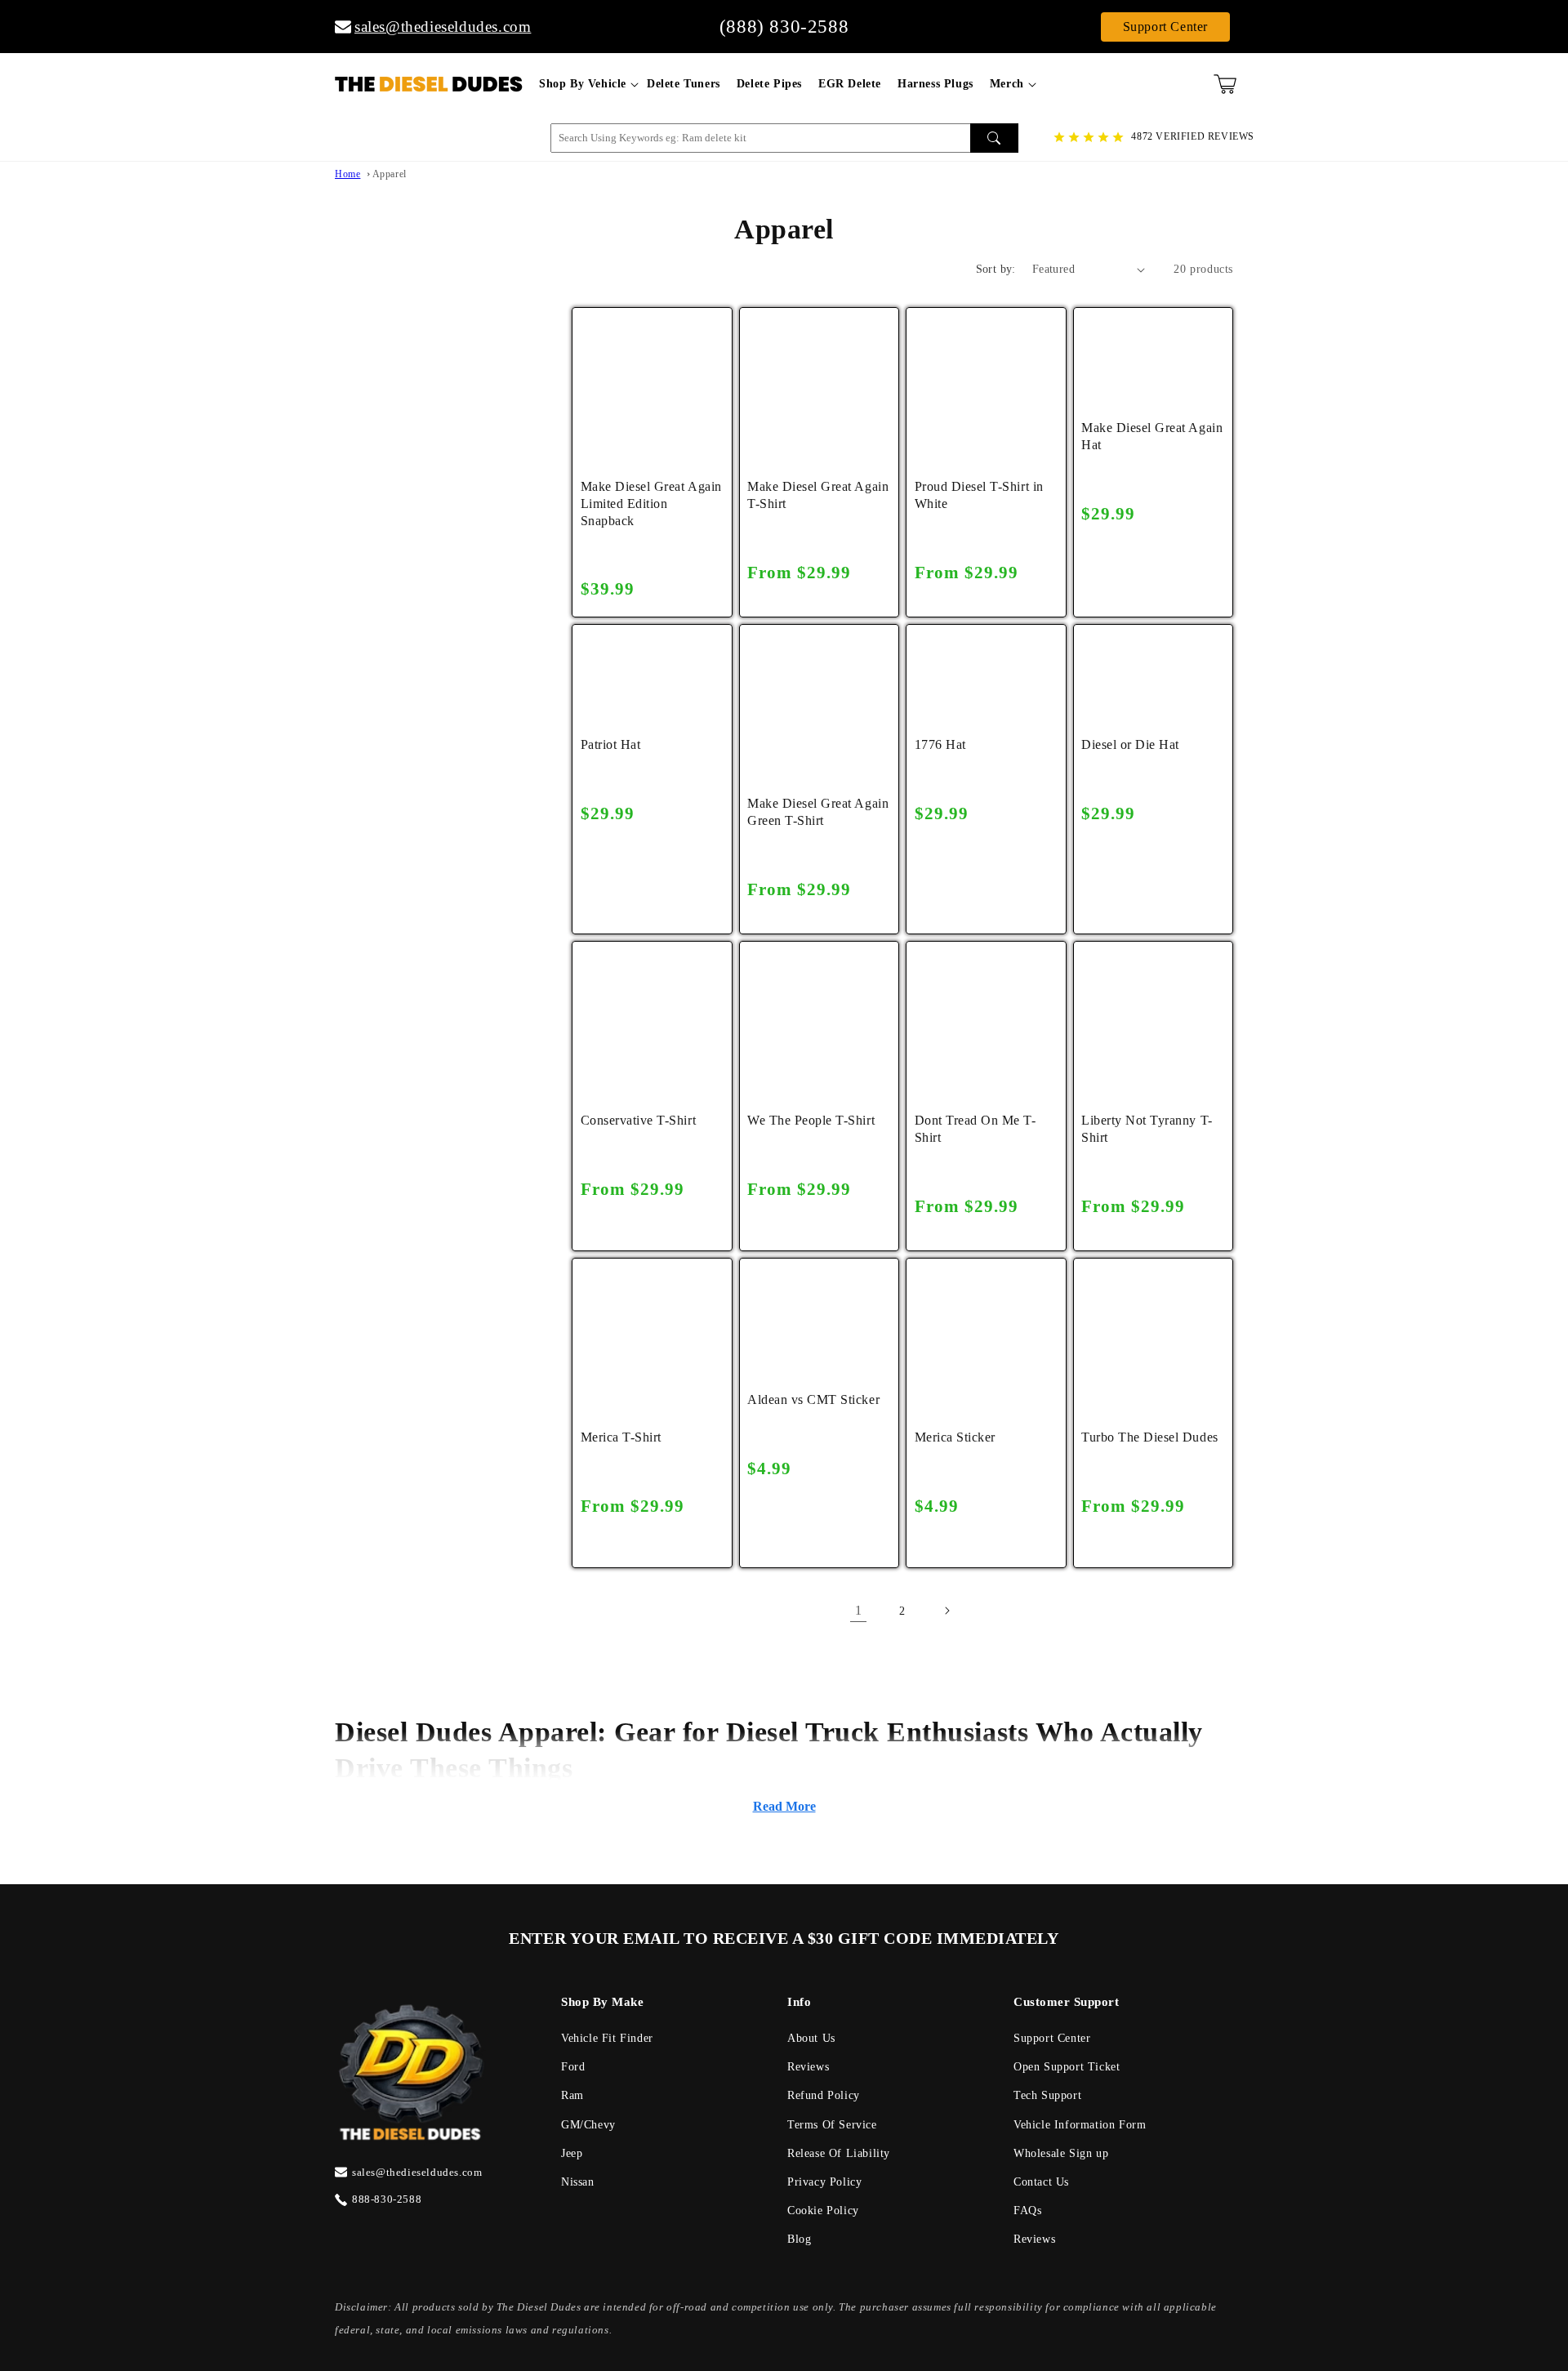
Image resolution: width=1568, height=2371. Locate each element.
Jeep (572, 2153)
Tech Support (1047, 2095)
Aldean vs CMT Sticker (813, 1399)
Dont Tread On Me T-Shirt (976, 1129)
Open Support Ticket (1067, 2067)
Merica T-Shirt (621, 1437)
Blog (799, 2239)
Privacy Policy (824, 2182)
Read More (784, 1806)
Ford (573, 2067)
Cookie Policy (823, 2211)
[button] (585, 84)
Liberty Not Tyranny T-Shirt (1147, 1129)
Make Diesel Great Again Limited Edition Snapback (651, 504)
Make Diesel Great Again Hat (1152, 436)
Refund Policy (824, 2095)
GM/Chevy (588, 2125)
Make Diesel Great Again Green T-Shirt (818, 812)
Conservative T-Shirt (638, 1120)
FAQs (1027, 2211)
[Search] (994, 138)
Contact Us (1041, 2182)
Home (347, 174)
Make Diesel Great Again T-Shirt (818, 495)
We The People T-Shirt (811, 1120)
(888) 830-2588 (784, 27)
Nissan (578, 2182)
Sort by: (996, 269)
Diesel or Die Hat (1130, 744)
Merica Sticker (955, 1437)
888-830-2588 (387, 2199)
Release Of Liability (839, 2153)
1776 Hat (940, 744)
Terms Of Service (832, 2125)
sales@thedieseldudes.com (434, 27)
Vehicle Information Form (1080, 2125)
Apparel (390, 174)
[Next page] (947, 1611)
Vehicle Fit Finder (607, 2038)
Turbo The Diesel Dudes (1149, 1437)
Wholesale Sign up (1061, 2153)
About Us (811, 2038)
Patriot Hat (611, 744)
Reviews (808, 2067)
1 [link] (859, 1610)
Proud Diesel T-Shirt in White (979, 495)
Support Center (1165, 27)
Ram (572, 2095)
